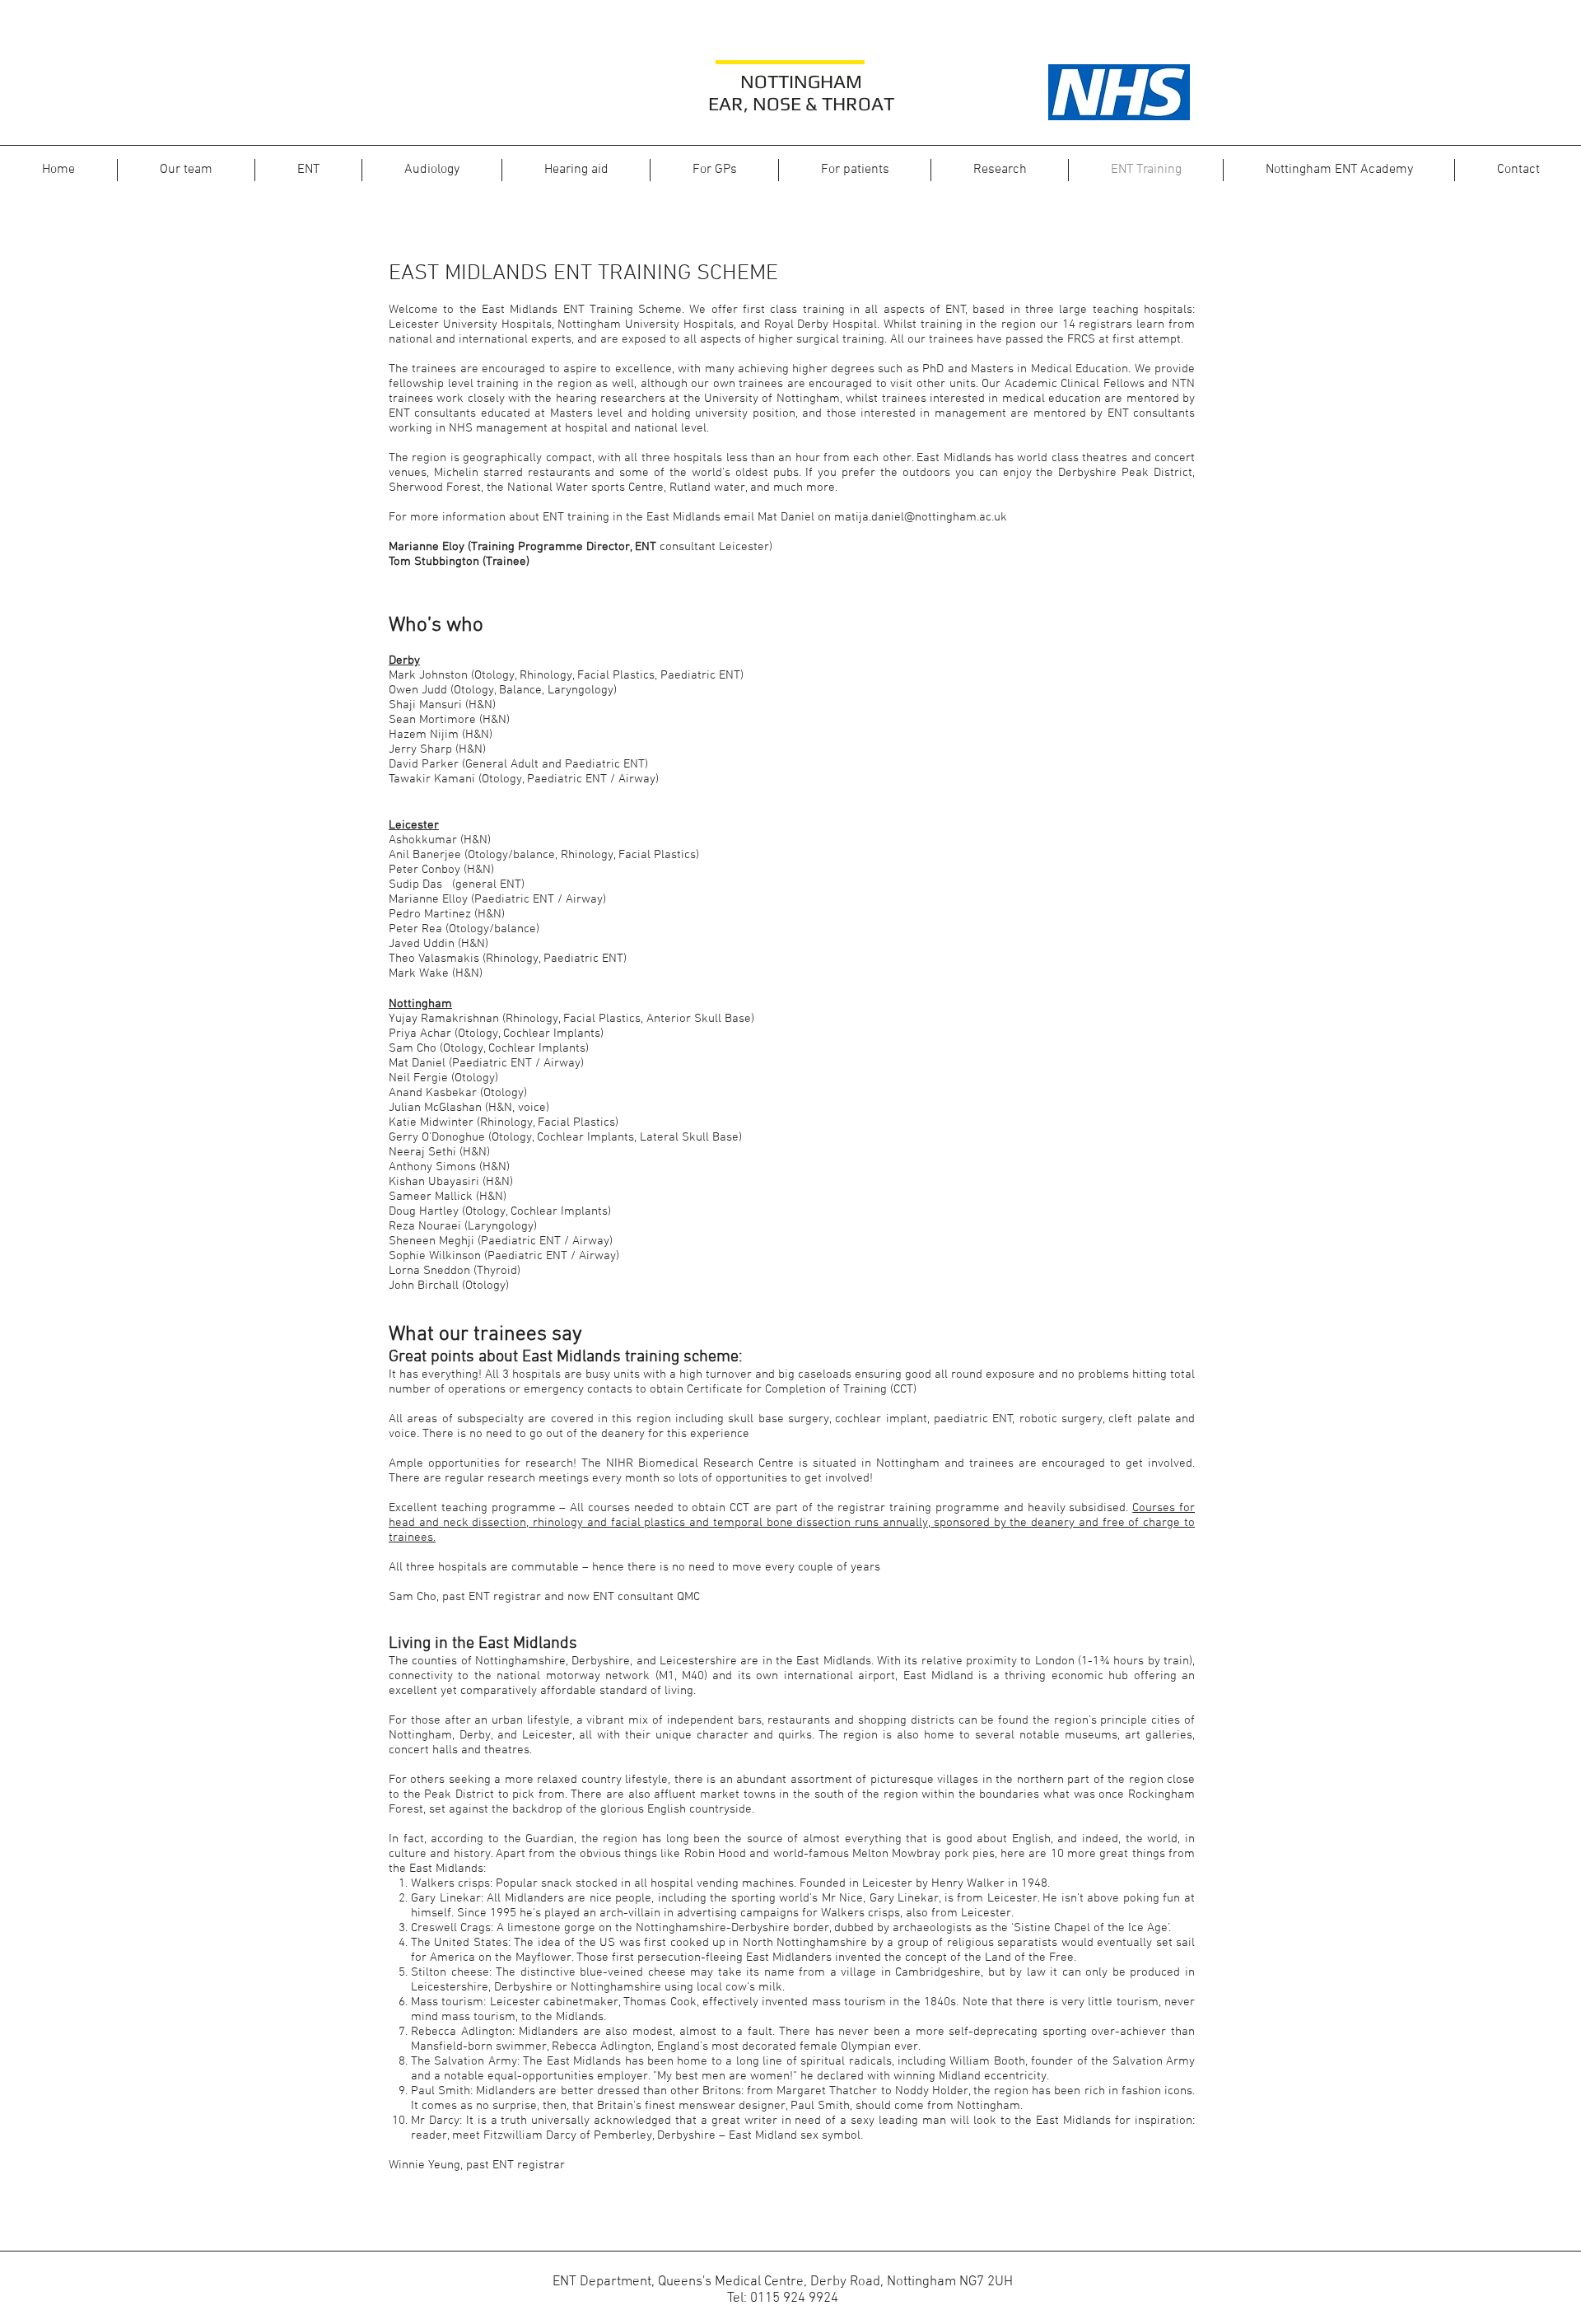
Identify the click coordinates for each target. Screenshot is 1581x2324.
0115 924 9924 (794, 2298)
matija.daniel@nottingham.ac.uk (921, 517)
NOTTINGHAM (801, 81)
